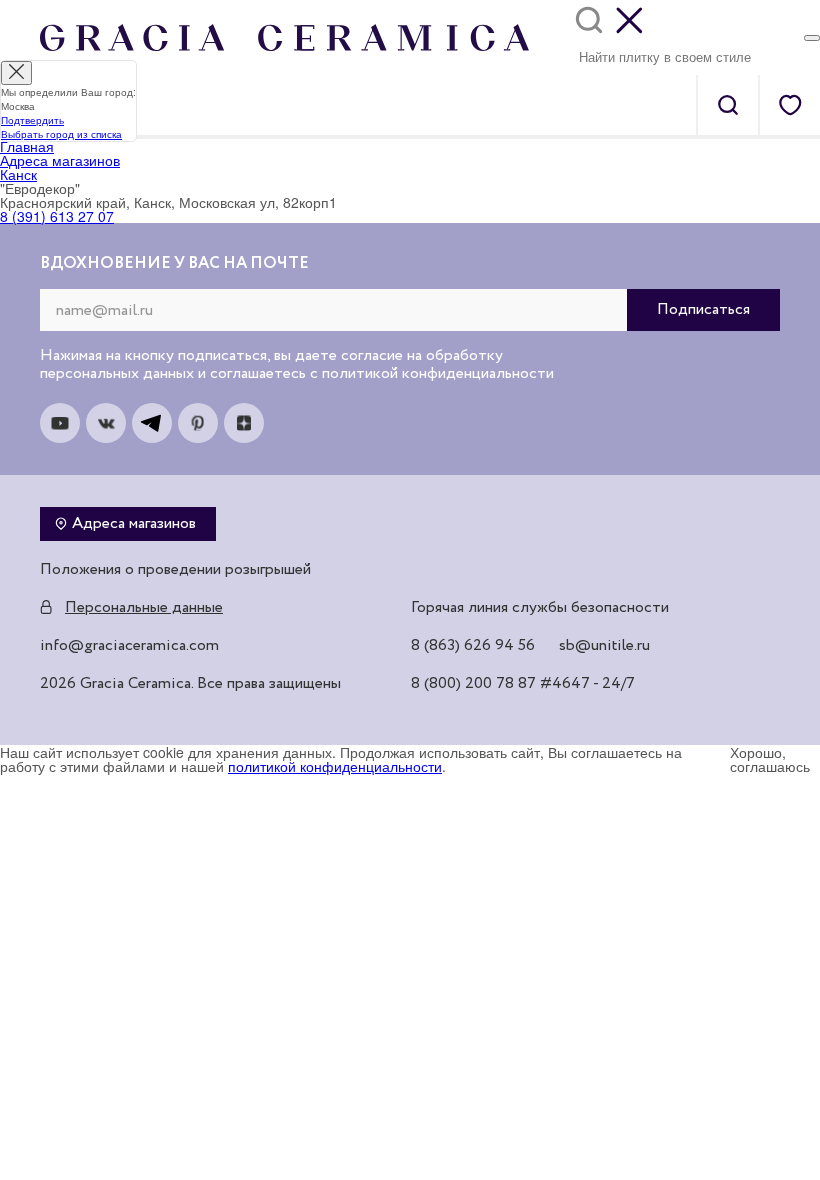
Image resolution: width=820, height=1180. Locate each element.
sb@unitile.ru (604, 646)
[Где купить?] (812, 38)
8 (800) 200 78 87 (473, 684)
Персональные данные (144, 608)
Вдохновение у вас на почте (174, 264)
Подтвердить (32, 120)
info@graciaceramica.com (129, 646)
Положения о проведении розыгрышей (175, 570)
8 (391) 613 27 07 (57, 216)
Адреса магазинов (134, 524)
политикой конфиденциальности (335, 766)
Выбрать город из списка (61, 134)
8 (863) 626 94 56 (473, 646)
